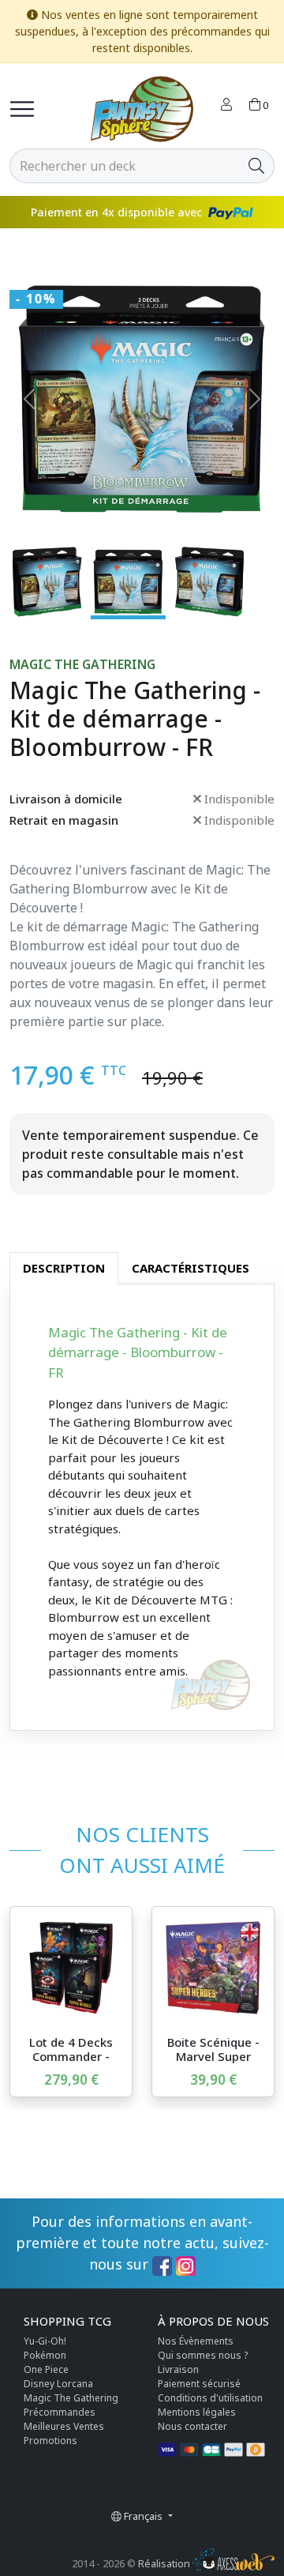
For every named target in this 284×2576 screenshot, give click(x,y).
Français (143, 2516)
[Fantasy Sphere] (142, 109)
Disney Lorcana (58, 2384)
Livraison (178, 2369)
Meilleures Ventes (64, 2426)
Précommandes (60, 2412)
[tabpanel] (142, 1508)
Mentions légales (197, 2412)
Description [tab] (64, 1268)
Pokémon (45, 2355)
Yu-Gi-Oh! (45, 2341)
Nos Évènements (196, 2341)
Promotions (50, 2441)
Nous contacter (192, 2426)
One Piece (46, 2369)
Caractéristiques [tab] (191, 1268)
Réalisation (165, 2563)
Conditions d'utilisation (210, 2398)
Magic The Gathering (82, 665)
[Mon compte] (226, 106)
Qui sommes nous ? (203, 2355)
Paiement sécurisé (199, 2384)
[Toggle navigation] (22, 109)
